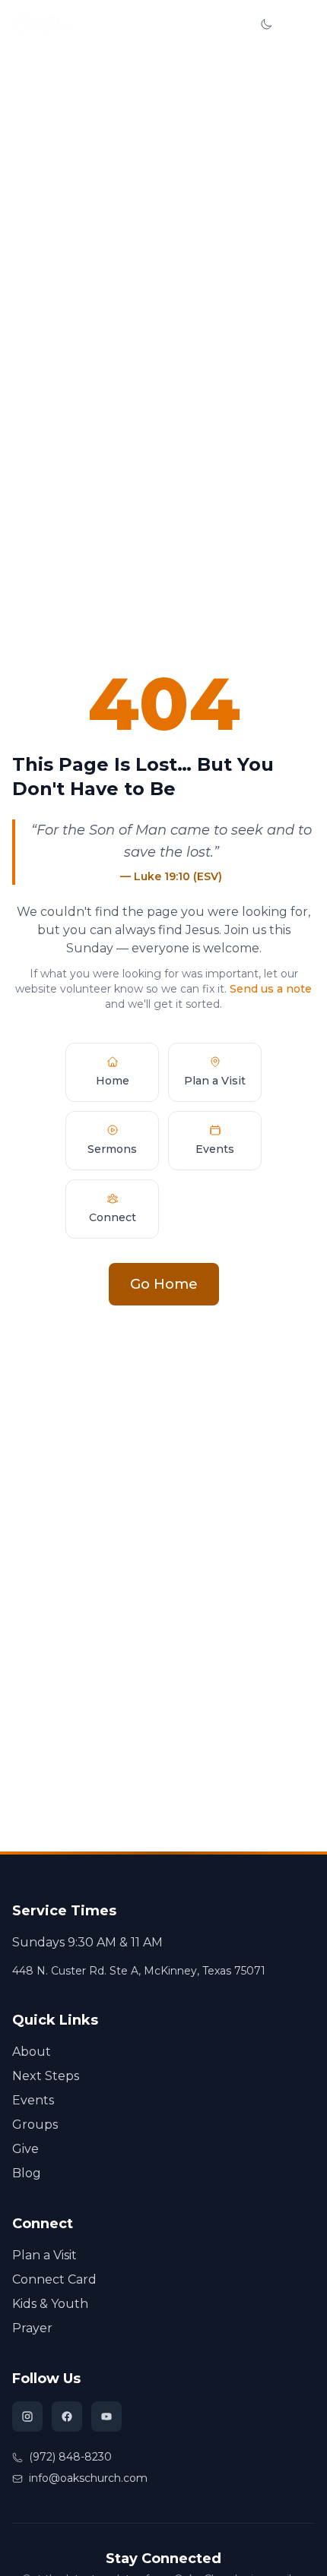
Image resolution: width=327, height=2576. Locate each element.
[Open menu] (301, 24)
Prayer (32, 2328)
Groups (35, 2125)
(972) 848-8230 (70, 2457)
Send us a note (271, 989)
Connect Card (54, 2279)
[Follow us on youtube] (106, 2417)
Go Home (164, 1284)
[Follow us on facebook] (67, 2417)
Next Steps (46, 2076)
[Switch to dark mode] (266, 24)
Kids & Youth (50, 2304)
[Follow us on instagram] (27, 2417)
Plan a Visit (44, 2255)
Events (33, 2100)
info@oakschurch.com (88, 2478)
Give (226, 24)
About (32, 2052)
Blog (27, 2173)
